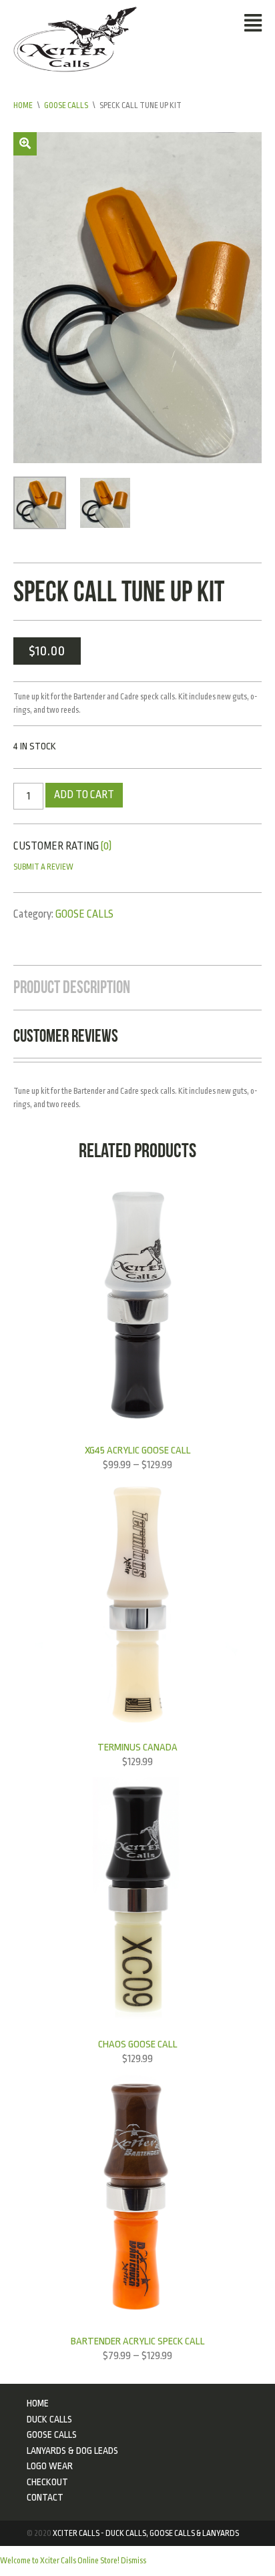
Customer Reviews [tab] (66, 1036)
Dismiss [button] (133, 2561)
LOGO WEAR (50, 2466)
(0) (106, 846)
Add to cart (84, 795)
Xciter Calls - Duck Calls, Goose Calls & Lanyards (146, 2533)
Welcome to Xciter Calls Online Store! (60, 2561)
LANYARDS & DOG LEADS (72, 2451)
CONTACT (45, 2497)
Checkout (47, 2482)
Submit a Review (43, 867)
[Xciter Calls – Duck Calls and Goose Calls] (75, 39)
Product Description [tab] (72, 987)
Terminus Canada (137, 1747)
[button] (25, 144)
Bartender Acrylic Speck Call (138, 2341)
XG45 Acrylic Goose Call (138, 1450)
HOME (38, 2403)
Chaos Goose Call (138, 2044)
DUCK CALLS (49, 2419)
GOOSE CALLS (66, 105)
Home (23, 105)
